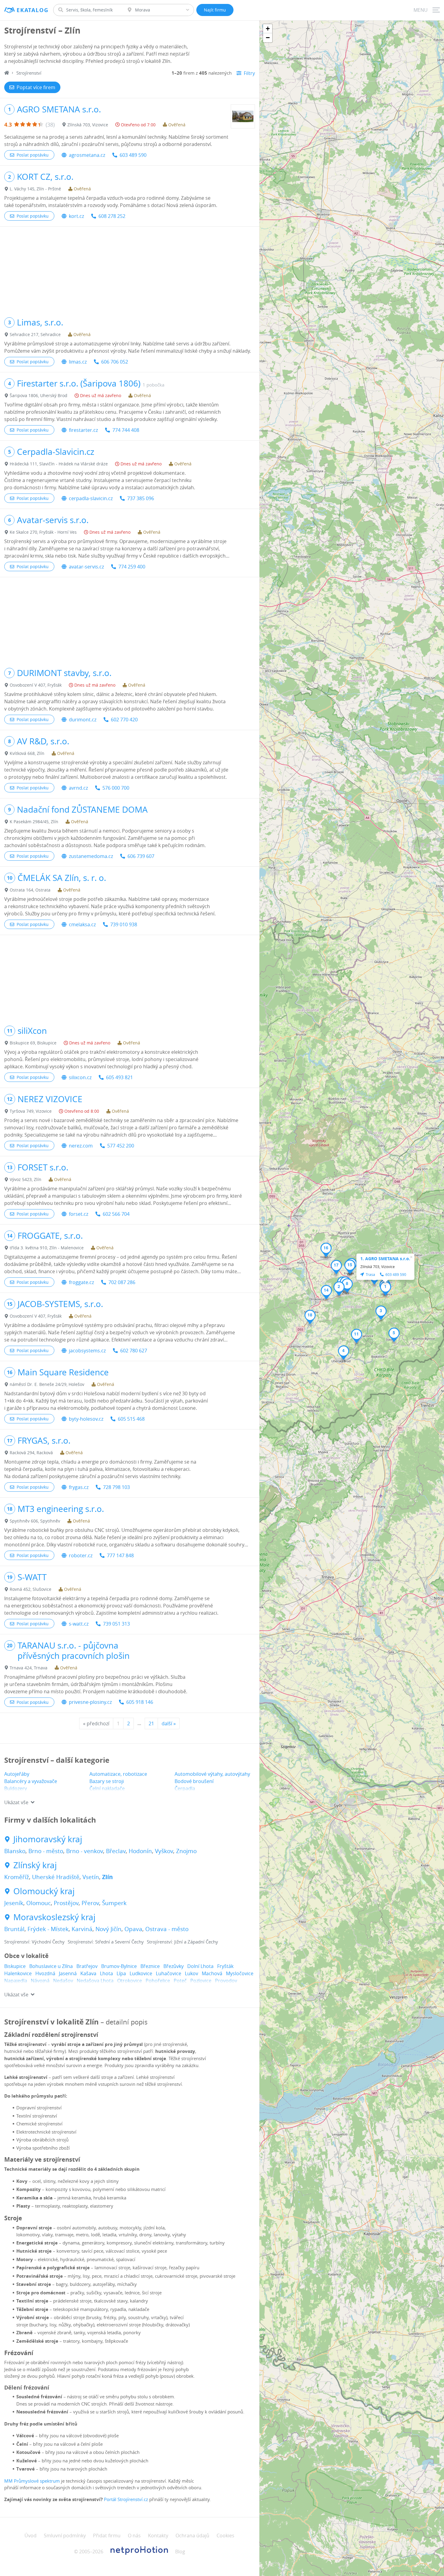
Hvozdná (45, 1973)
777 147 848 (120, 1555)
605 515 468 (131, 1419)
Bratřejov (87, 1966)
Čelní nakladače (107, 1788)
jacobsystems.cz (87, 1351)
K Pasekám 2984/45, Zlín (34, 822)
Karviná (82, 1929)
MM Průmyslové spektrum (32, 2481)
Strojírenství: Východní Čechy (34, 1942)
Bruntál (14, 1929)
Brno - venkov (85, 1851)
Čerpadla (185, 1788)
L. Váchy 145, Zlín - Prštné (35, 189)
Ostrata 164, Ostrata (30, 890)
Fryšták (225, 1966)
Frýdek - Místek (48, 1929)
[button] (386, 1289)
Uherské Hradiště (56, 1877)
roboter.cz (81, 1555)
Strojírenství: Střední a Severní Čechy (106, 1942)
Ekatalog (32, 10)
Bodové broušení (194, 1781)
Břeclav (116, 1851)
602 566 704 (116, 1214)
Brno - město (46, 1851)
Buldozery (16, 1788)
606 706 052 (115, 362)
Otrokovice (130, 1981)
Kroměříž (17, 1877)
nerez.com (81, 1146)
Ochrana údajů (192, 2536)
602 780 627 (134, 1351)
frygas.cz (79, 1487)
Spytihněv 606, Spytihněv (35, 1521)
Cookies (225, 2536)
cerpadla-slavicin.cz (91, 498)
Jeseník (14, 1903)
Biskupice (15, 1966)
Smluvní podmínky (65, 2536)
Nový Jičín (108, 1929)
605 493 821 (119, 1077)
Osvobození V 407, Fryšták (36, 685)
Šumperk (114, 1903)
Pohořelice (158, 1981)
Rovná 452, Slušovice (31, 1589)
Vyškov (164, 1851)
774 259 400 (132, 567)
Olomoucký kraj (44, 1891)
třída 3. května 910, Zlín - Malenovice (47, 1248)
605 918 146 (140, 1702)
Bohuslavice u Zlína (51, 1966)
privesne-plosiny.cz (90, 1702)
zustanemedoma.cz (91, 856)
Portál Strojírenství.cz (126, 2499)
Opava (133, 1929)
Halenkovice (18, 1973)
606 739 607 (141, 856)
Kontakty (158, 2536)
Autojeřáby (17, 1774)
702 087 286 (122, 1282)
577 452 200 (121, 1146)
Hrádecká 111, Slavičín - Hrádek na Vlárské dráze (59, 464)
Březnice (150, 1966)
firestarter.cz (83, 430)
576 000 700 (116, 788)
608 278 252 (112, 216)
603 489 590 (133, 155)
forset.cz (79, 1214)
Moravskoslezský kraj (54, 1917)
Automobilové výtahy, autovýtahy (212, 1774)
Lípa (121, 1973)
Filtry (249, 73)
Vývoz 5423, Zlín (26, 1179)
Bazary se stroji (107, 1781)
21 (151, 1723)
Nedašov (63, 1981)
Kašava (88, 1973)
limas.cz (78, 362)
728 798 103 (116, 1487)
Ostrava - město (167, 1929)
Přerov (90, 1903)
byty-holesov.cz (86, 1419)
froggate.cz (81, 1282)
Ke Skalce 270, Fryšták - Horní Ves (43, 532)
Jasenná (68, 1973)
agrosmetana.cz (87, 155)
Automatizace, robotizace (118, 1774)
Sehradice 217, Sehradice (35, 334)
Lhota (106, 1973)
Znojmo (186, 1851)
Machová (212, 1973)
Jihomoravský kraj (48, 1839)
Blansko (15, 1851)
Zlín (107, 1877)
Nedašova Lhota (95, 1981)
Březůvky (174, 1966)
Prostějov (66, 1903)
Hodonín (140, 1851)
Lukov (191, 1973)
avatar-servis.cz (86, 567)
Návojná (40, 1981)
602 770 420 (124, 720)
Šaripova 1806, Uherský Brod (39, 395)
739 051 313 (116, 1624)
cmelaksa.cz (82, 924)
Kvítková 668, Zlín (27, 753)
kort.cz (76, 216)
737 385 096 (141, 498)
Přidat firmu (107, 2536)
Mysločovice (240, 1973)
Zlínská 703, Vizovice (88, 125)
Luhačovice (169, 1973)
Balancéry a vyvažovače (31, 1781)
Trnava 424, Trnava (29, 1668)
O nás (134, 2536)
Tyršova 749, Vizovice (31, 1111)
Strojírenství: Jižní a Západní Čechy (182, 1942)
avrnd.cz (78, 788)
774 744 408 (126, 430)
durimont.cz (83, 720)
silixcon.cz (80, 1077)
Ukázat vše (16, 1802)
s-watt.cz (79, 1624)
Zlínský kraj (35, 1865)
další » (169, 1723)
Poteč (180, 1981)
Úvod (31, 2536)
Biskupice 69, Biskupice (33, 1043)
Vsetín (91, 1877)
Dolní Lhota (200, 1966)
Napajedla (16, 1981)
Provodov (226, 1981)
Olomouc (39, 1903)
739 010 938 (124, 924)
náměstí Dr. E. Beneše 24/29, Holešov (47, 1384)
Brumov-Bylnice (119, 1966)
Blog (180, 2552)
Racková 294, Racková (31, 1453)
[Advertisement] (130, 269)
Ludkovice (141, 1973)
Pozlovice (201, 1981)
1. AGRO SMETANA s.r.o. (385, 1259)
